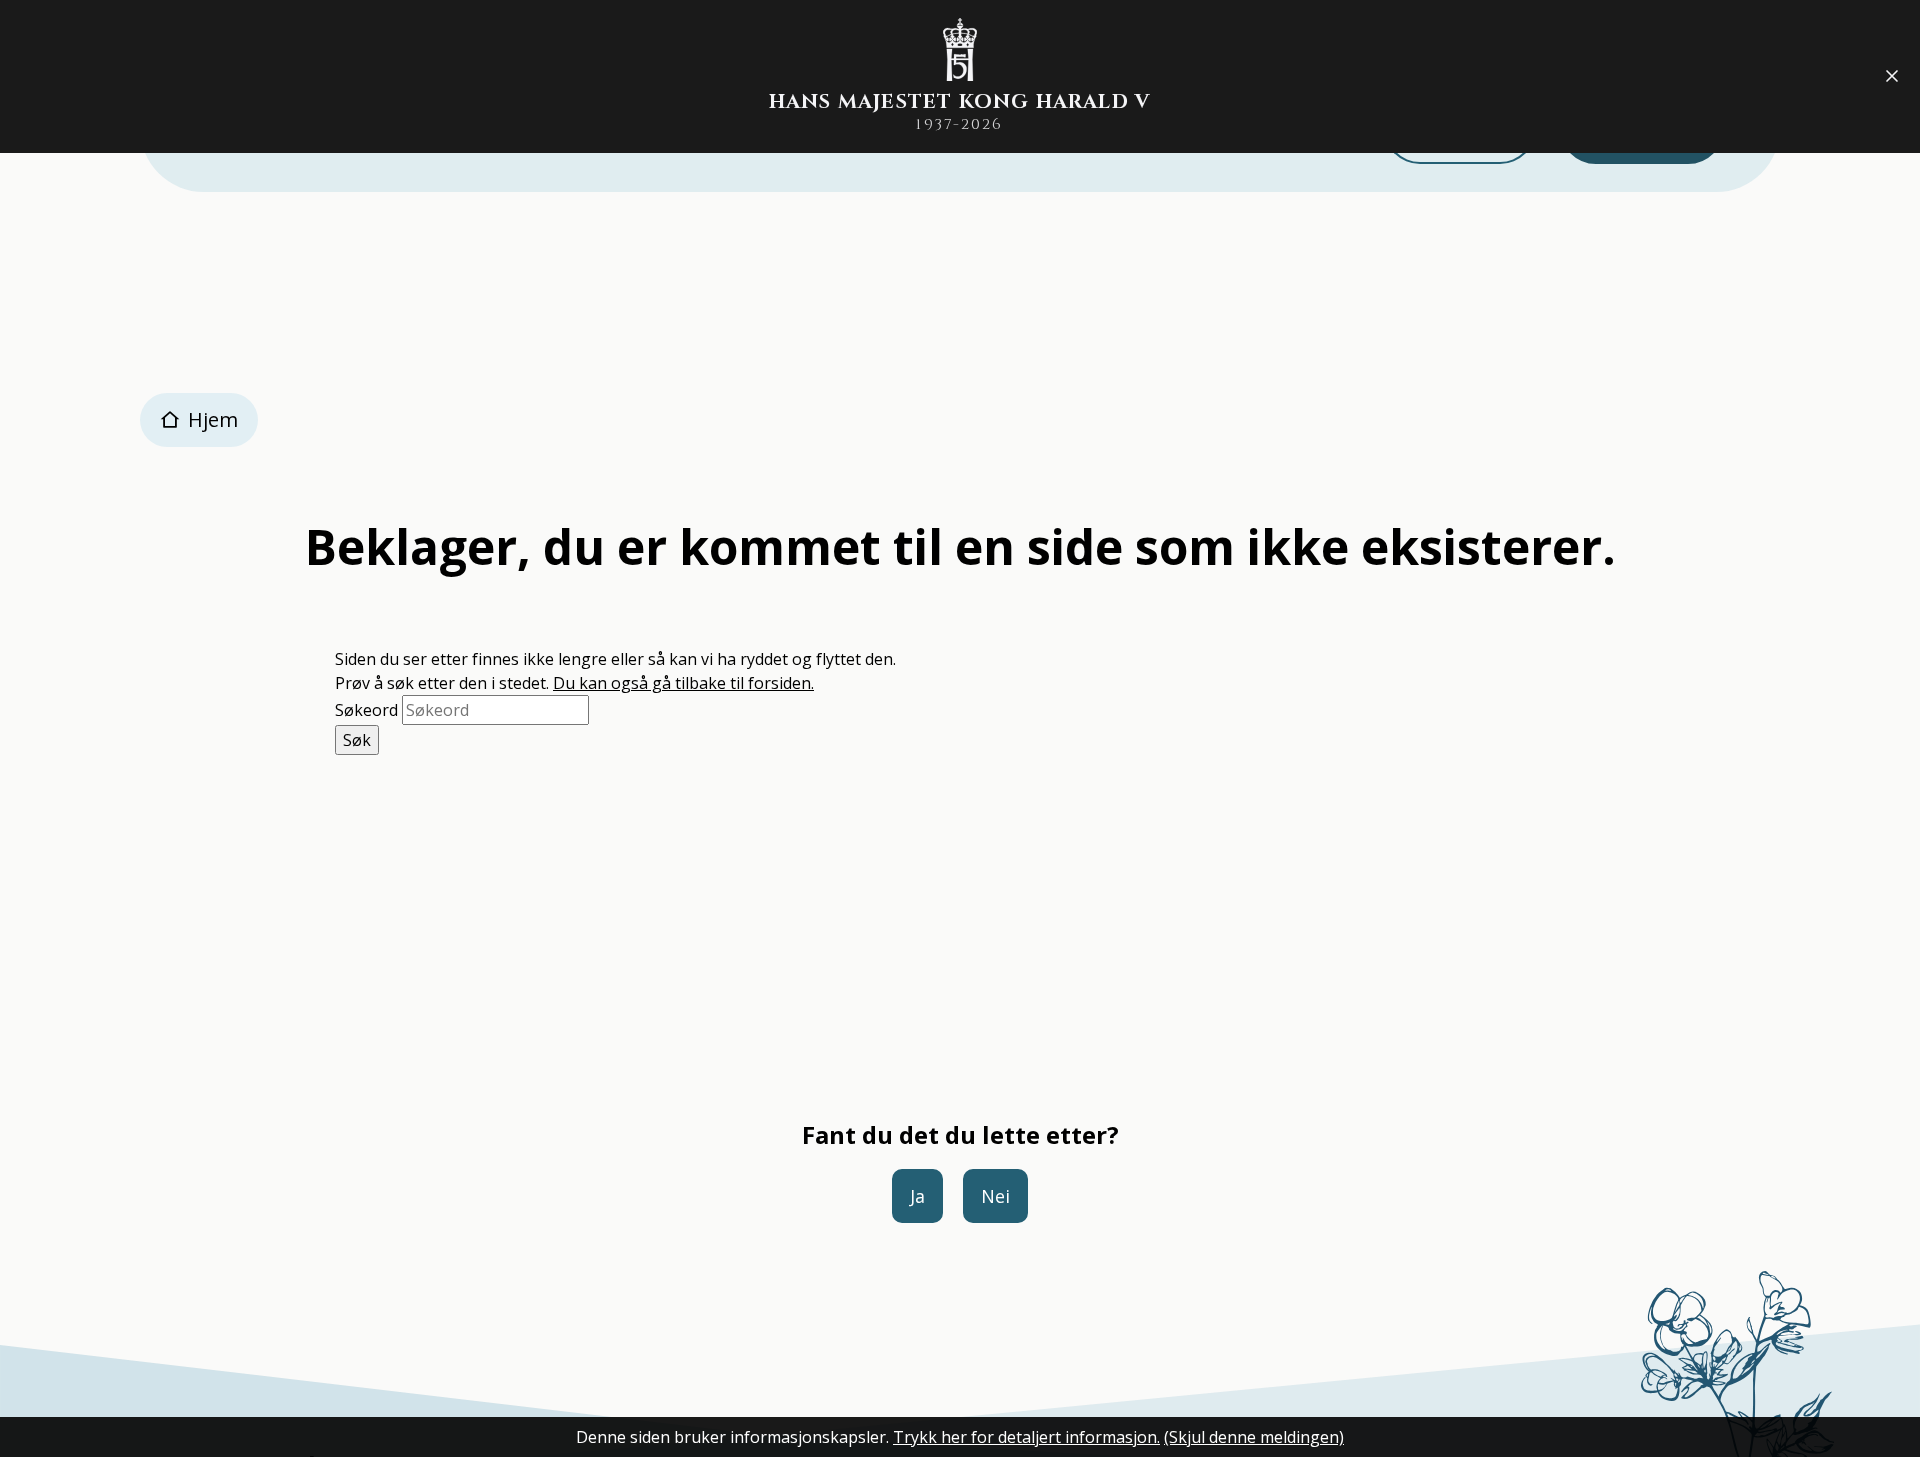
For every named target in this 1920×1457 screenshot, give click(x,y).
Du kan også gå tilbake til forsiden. (683, 683)
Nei (995, 1196)
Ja (917, 1196)
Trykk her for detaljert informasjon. (1026, 1437)
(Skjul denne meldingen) (1254, 1437)
